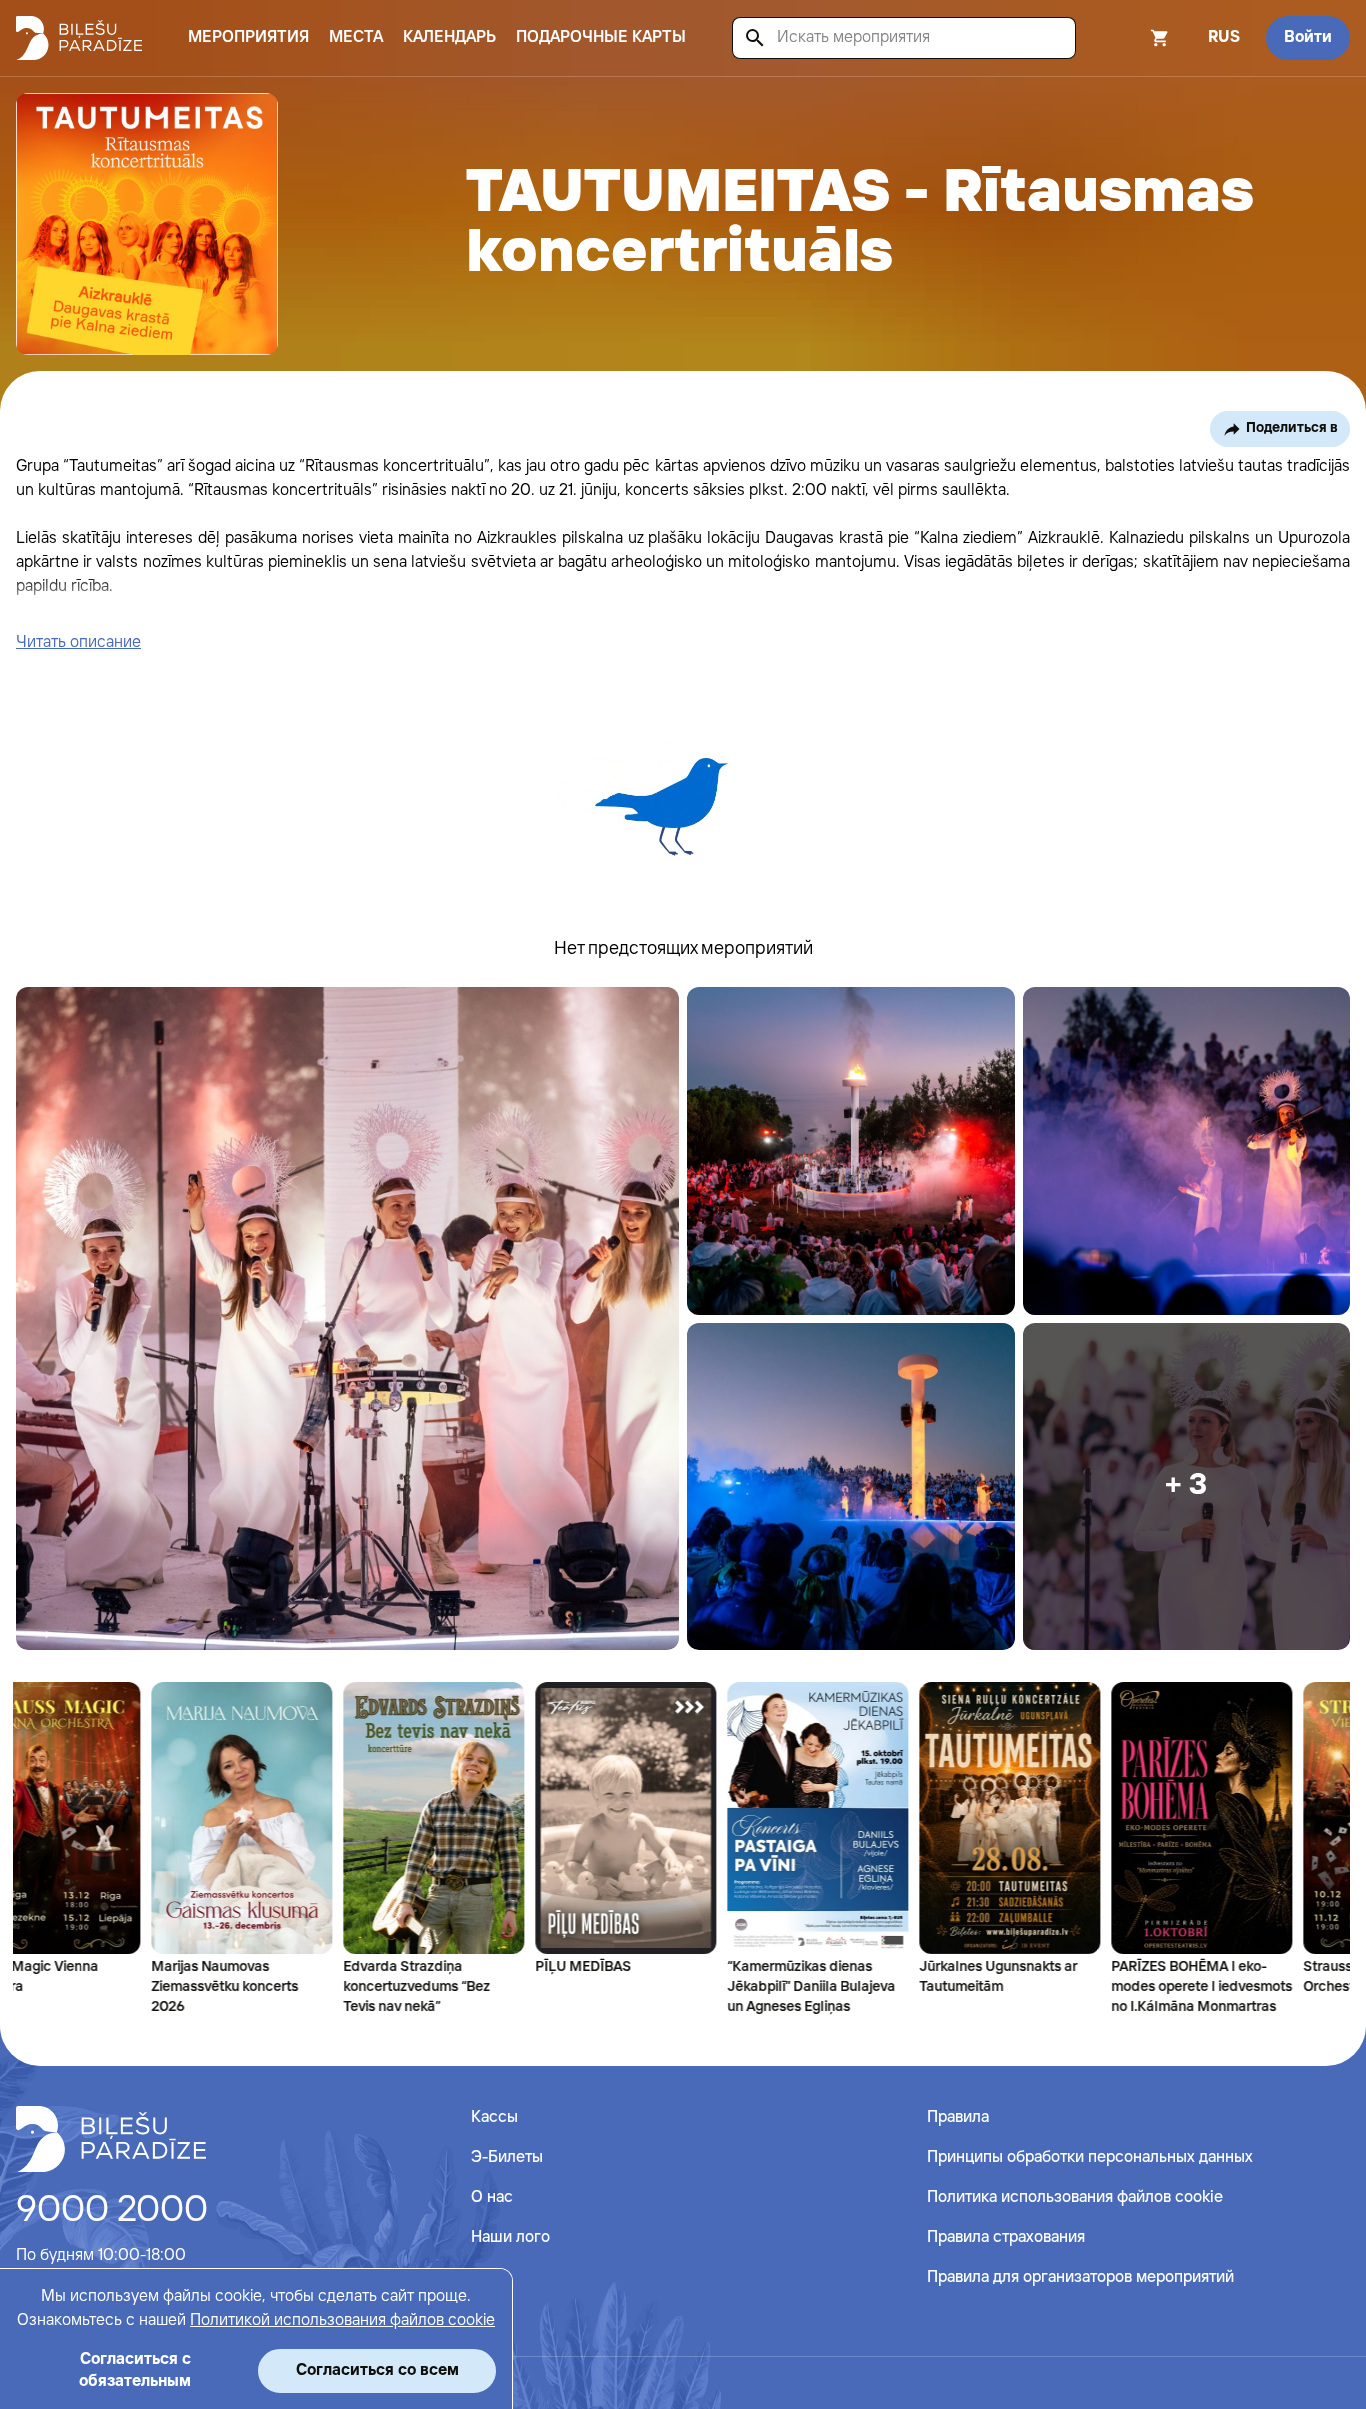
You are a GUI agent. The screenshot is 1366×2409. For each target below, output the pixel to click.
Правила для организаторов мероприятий (1080, 2277)
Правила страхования (1006, 2237)
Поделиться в (1292, 428)
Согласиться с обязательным (135, 2370)
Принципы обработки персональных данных (1090, 2157)
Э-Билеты (507, 2157)
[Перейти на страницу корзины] (1133, 38)
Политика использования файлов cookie (1075, 2197)
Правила (958, 2117)
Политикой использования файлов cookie (342, 2320)
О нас (492, 2197)
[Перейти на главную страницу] (79, 38)
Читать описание (78, 642)
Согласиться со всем (377, 2370)
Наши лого (510, 2237)
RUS (1224, 37)
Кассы (494, 2117)
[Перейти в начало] (111, 2139)
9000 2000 (112, 2211)
